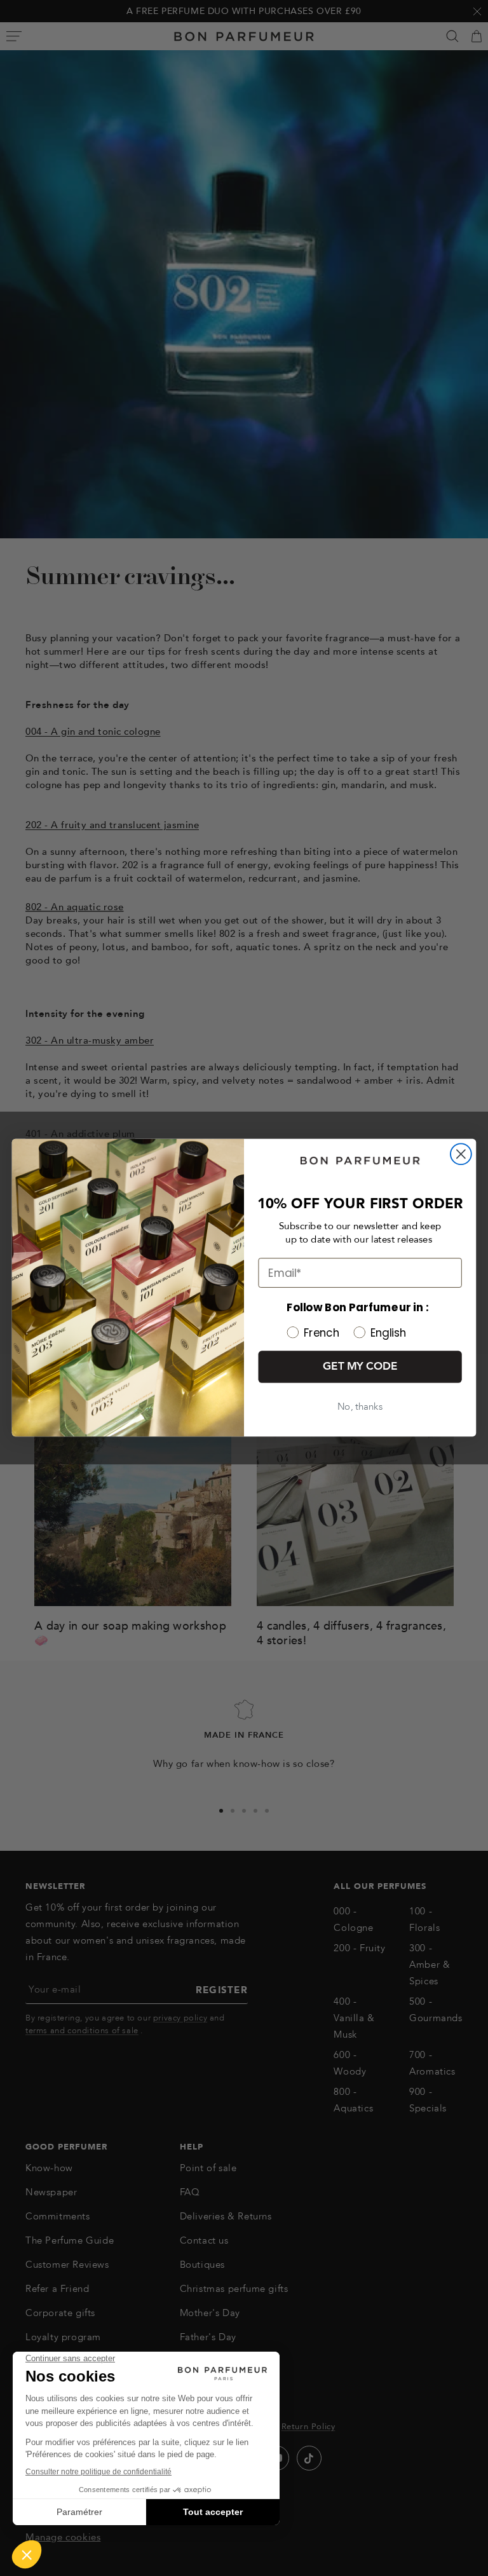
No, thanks (360, 1407)
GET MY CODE (360, 1367)
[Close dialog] (461, 1155)
